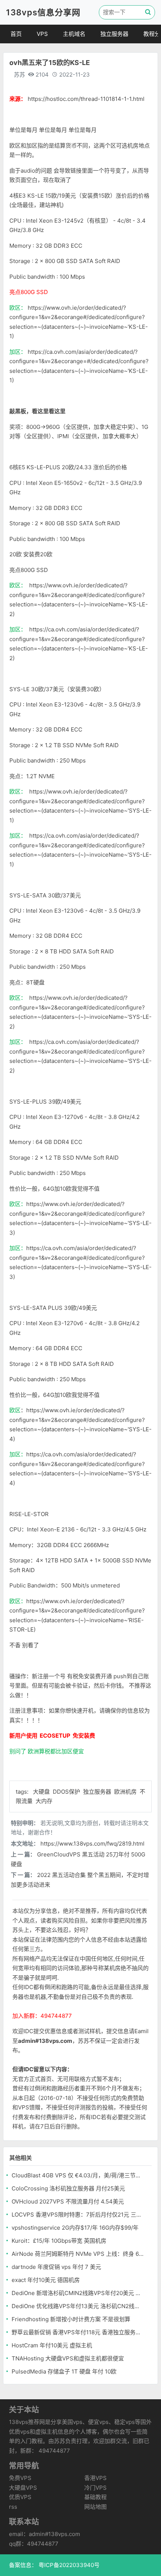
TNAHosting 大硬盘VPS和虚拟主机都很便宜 (68, 2358)
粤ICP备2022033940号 (68, 2565)
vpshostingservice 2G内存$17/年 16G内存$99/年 (75, 2228)
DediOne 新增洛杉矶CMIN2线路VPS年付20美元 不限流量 (78, 2293)
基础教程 (95, 2497)
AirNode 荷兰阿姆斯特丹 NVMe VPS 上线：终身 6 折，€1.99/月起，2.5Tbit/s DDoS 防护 (78, 2254)
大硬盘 (42, 1792)
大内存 (44, 1801)
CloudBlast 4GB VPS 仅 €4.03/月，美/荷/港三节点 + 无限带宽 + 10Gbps (78, 2175)
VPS (42, 34)
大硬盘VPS (23, 2488)
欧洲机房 (126, 1792)
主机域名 (74, 34)
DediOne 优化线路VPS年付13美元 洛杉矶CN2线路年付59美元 (78, 2306)
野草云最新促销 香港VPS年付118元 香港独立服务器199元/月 (78, 2332)
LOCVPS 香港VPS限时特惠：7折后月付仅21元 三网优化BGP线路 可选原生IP (78, 2215)
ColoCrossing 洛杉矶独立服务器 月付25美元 (68, 2188)
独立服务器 (114, 34)
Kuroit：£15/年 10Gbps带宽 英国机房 (59, 2241)
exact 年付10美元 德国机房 (46, 2280)
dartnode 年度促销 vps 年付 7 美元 (56, 2267)
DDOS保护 (67, 1792)
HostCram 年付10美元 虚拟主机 (52, 2345)
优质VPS (20, 2497)
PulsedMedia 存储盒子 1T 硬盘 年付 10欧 (64, 2371)
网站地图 (95, 2507)
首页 (16, 34)
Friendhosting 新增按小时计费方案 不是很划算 (71, 2319)
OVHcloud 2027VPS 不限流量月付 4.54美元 (68, 2201)
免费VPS (20, 2478)
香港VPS (95, 2478)
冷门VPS (95, 2488)
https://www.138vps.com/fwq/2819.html (92, 1844)
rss (13, 2507)
